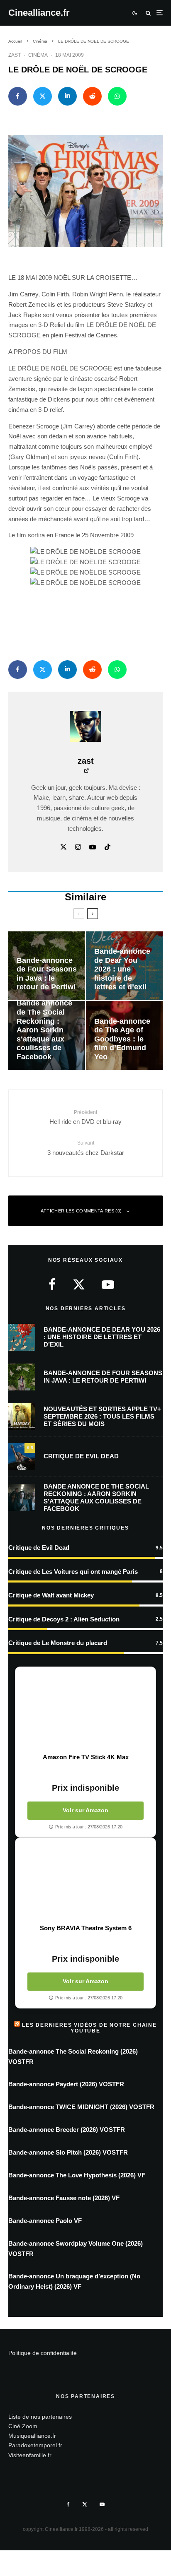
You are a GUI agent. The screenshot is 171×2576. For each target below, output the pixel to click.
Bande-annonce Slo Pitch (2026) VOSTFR (68, 2152)
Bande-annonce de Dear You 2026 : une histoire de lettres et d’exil (102, 1337)
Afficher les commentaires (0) (81, 1211)
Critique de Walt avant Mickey (51, 1595)
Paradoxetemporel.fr (35, 2446)
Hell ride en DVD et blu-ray (85, 1117)
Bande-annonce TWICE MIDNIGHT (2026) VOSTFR (81, 2107)
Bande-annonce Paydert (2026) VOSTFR (66, 2084)
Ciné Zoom (23, 2426)
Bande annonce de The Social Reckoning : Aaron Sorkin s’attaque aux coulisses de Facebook (96, 1497)
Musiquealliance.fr (32, 2436)
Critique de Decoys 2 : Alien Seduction (64, 1619)
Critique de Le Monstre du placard (58, 1643)
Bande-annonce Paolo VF (45, 2221)
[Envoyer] (92, 96)
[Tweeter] (43, 96)
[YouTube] (102, 2504)
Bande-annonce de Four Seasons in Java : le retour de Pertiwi (103, 1377)
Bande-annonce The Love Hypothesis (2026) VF (77, 2175)
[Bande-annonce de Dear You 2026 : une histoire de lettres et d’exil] (124, 966)
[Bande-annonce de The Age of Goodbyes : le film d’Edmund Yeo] (124, 1035)
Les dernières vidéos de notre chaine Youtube (89, 2028)
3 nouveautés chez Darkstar (86, 1148)
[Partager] (18, 96)
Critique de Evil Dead (81, 1456)
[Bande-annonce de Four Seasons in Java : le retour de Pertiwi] (47, 966)
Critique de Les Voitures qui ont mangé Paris (73, 1572)
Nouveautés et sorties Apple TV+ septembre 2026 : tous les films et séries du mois (102, 1416)
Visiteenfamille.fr (30, 2455)
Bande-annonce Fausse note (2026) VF (64, 2198)
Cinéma (38, 55)
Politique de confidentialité (43, 2353)
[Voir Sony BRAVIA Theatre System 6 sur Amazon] (85, 1881)
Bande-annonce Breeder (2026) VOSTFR (67, 2130)
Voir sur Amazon (85, 1810)
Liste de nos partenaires (40, 2417)
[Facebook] (68, 2504)
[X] (85, 2504)
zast (15, 55)
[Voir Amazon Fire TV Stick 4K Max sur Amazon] (85, 1710)
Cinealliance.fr (39, 13)
